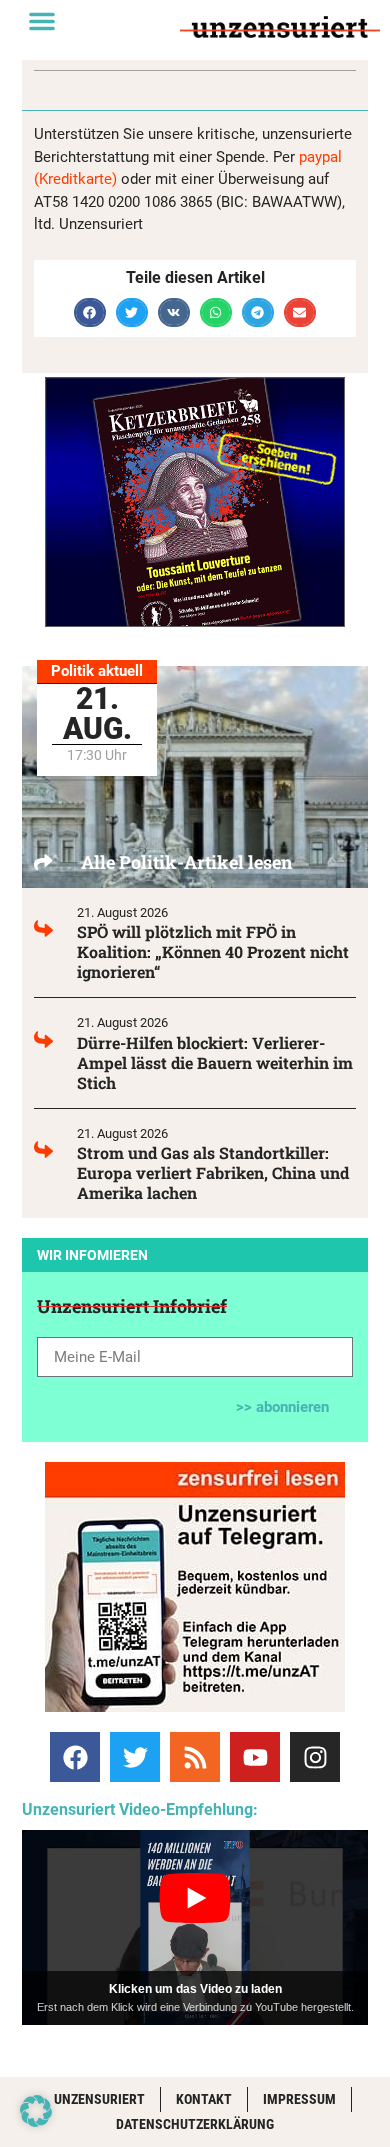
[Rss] (195, 1757)
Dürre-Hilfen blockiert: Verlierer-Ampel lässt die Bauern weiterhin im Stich (215, 1062)
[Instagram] (315, 1757)
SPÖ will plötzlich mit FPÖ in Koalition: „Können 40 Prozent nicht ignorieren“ (213, 951)
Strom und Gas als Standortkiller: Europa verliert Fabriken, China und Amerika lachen (213, 1172)
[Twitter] (135, 1757)
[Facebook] (75, 1757)
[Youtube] (255, 1757)
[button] (42, 21)
